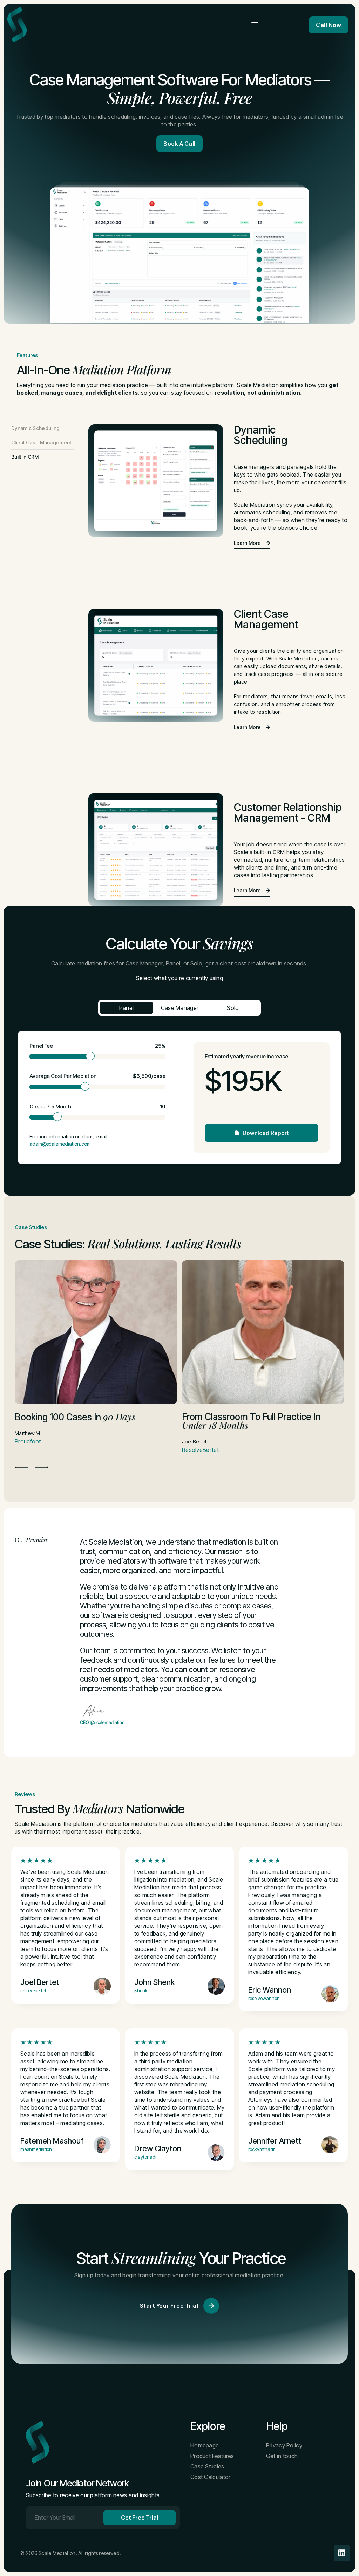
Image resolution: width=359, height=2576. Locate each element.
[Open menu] (255, 25)
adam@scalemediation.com (60, 1144)
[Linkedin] (342, 2553)
